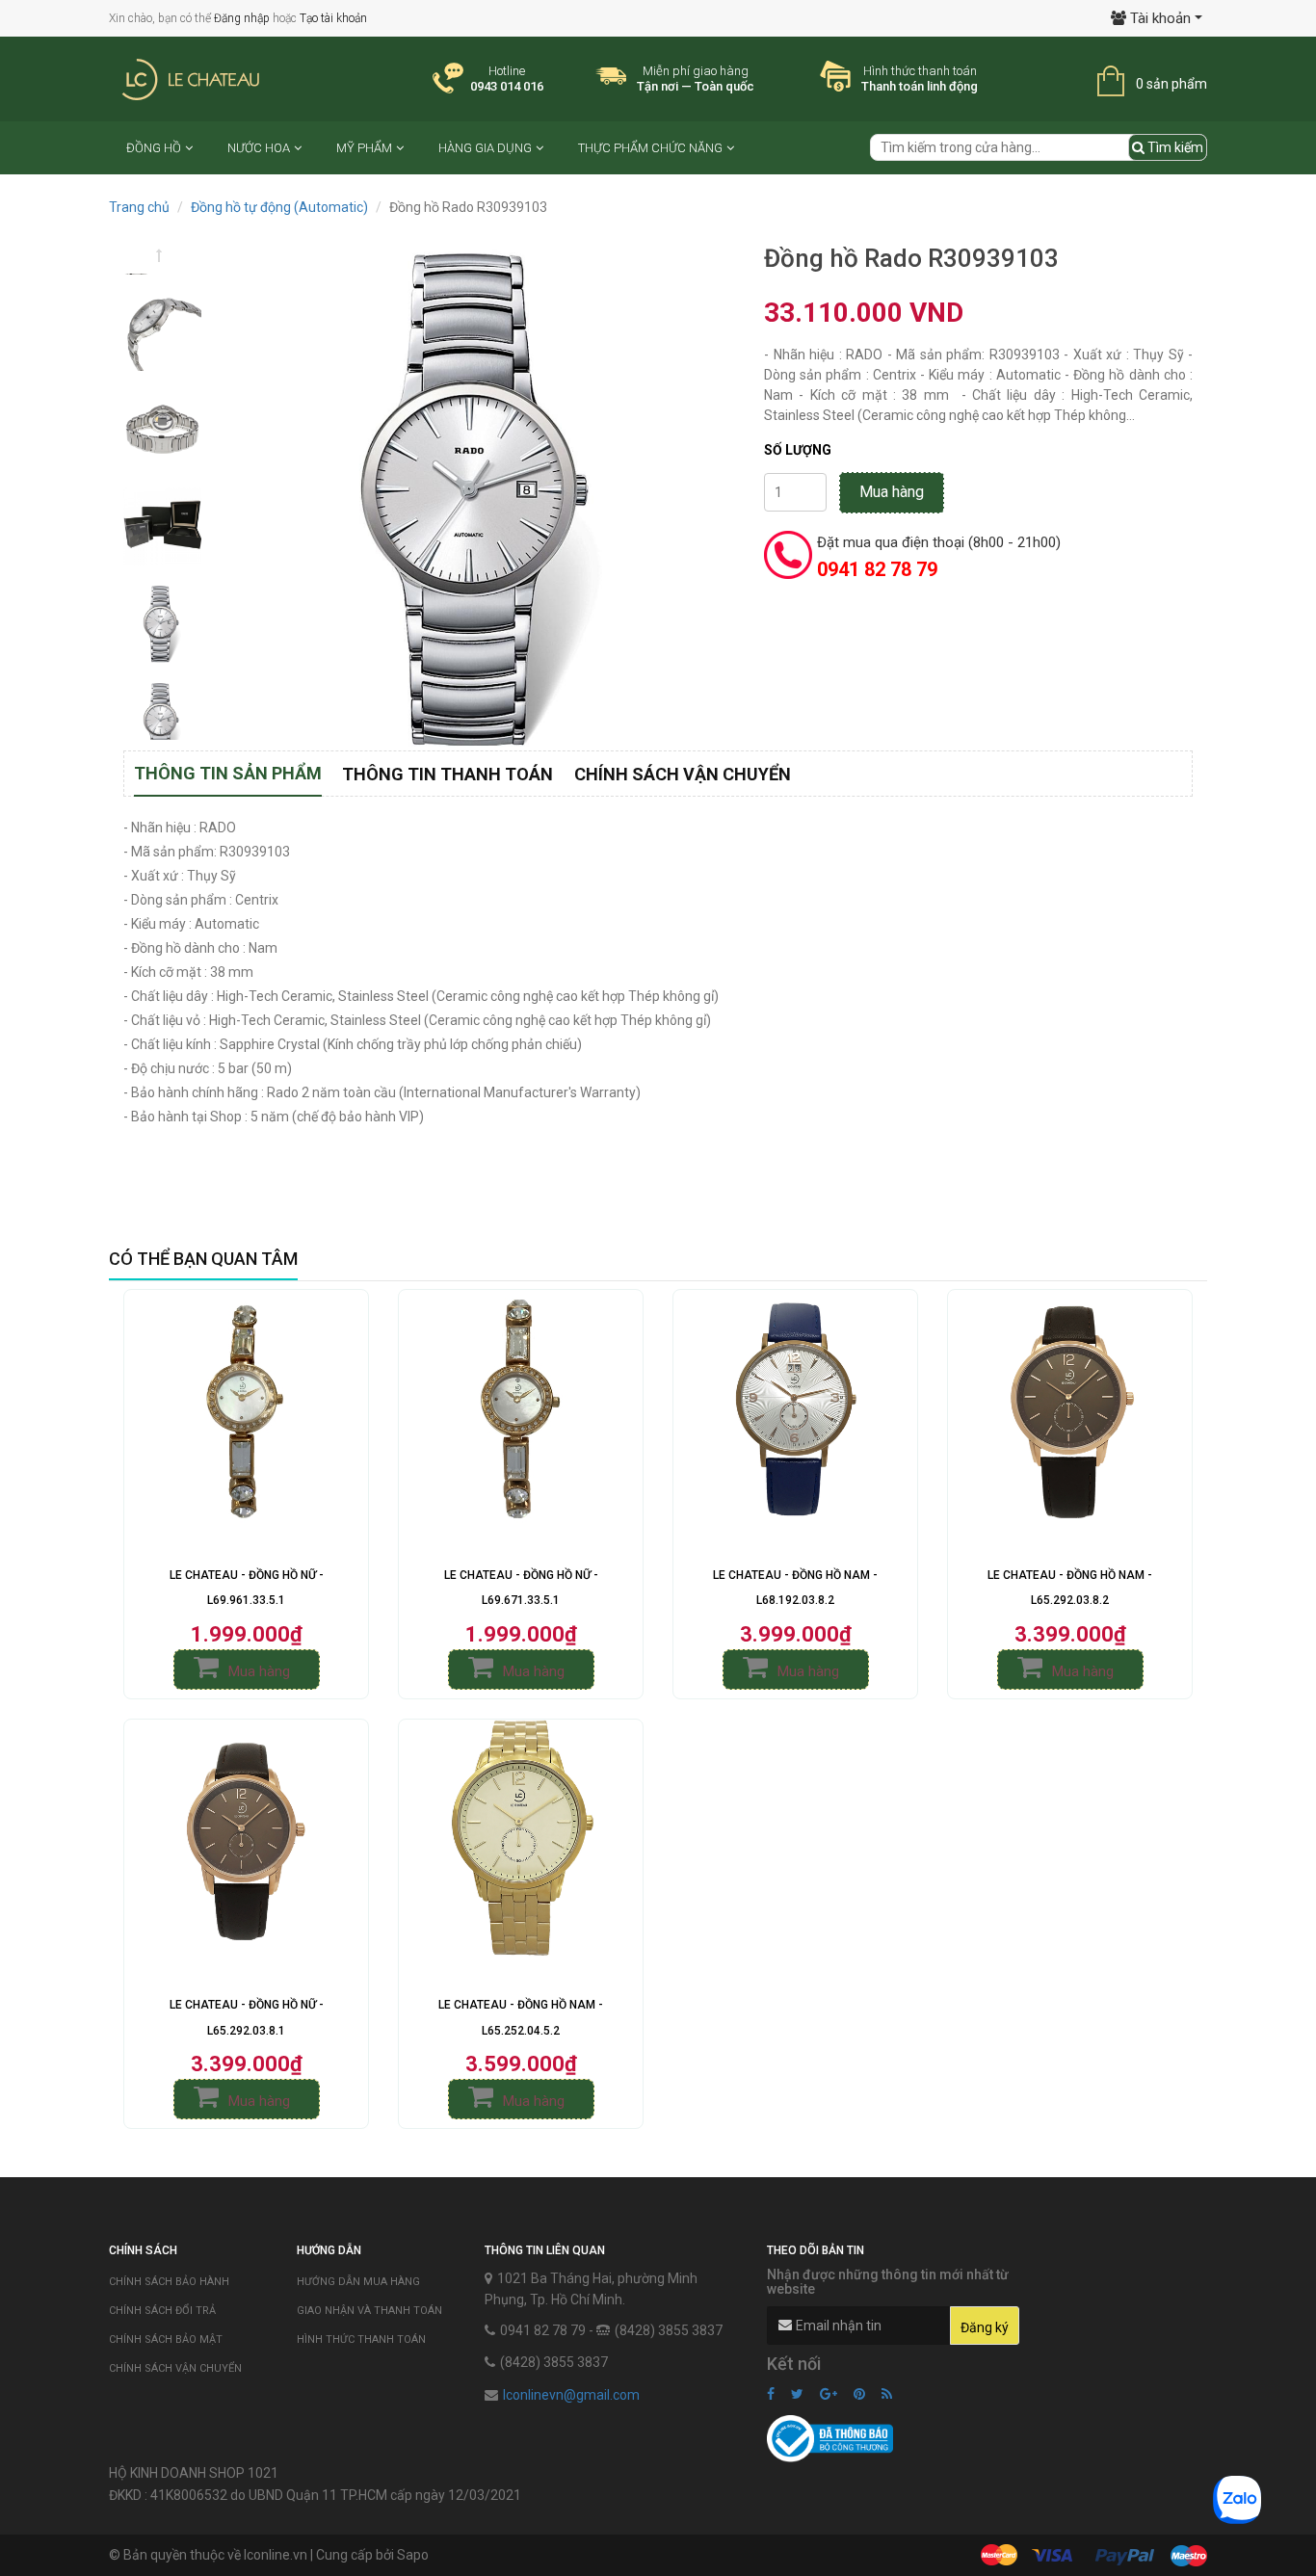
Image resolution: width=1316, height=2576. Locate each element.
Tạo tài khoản (333, 18)
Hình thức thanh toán (361, 2339)
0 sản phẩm (1171, 84)
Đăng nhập (242, 18)
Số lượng (798, 450)
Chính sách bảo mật (166, 2339)
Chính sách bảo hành (169, 2282)
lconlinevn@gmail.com (571, 2395)
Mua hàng (892, 492)
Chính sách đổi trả (162, 2311)
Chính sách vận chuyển (175, 2368)
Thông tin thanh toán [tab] (447, 774)
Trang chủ (139, 207)
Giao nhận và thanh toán (369, 2311)
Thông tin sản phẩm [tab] (228, 773)
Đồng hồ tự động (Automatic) (279, 207)
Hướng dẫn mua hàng (358, 2282)
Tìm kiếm (1174, 147)
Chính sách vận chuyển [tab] (683, 774)
